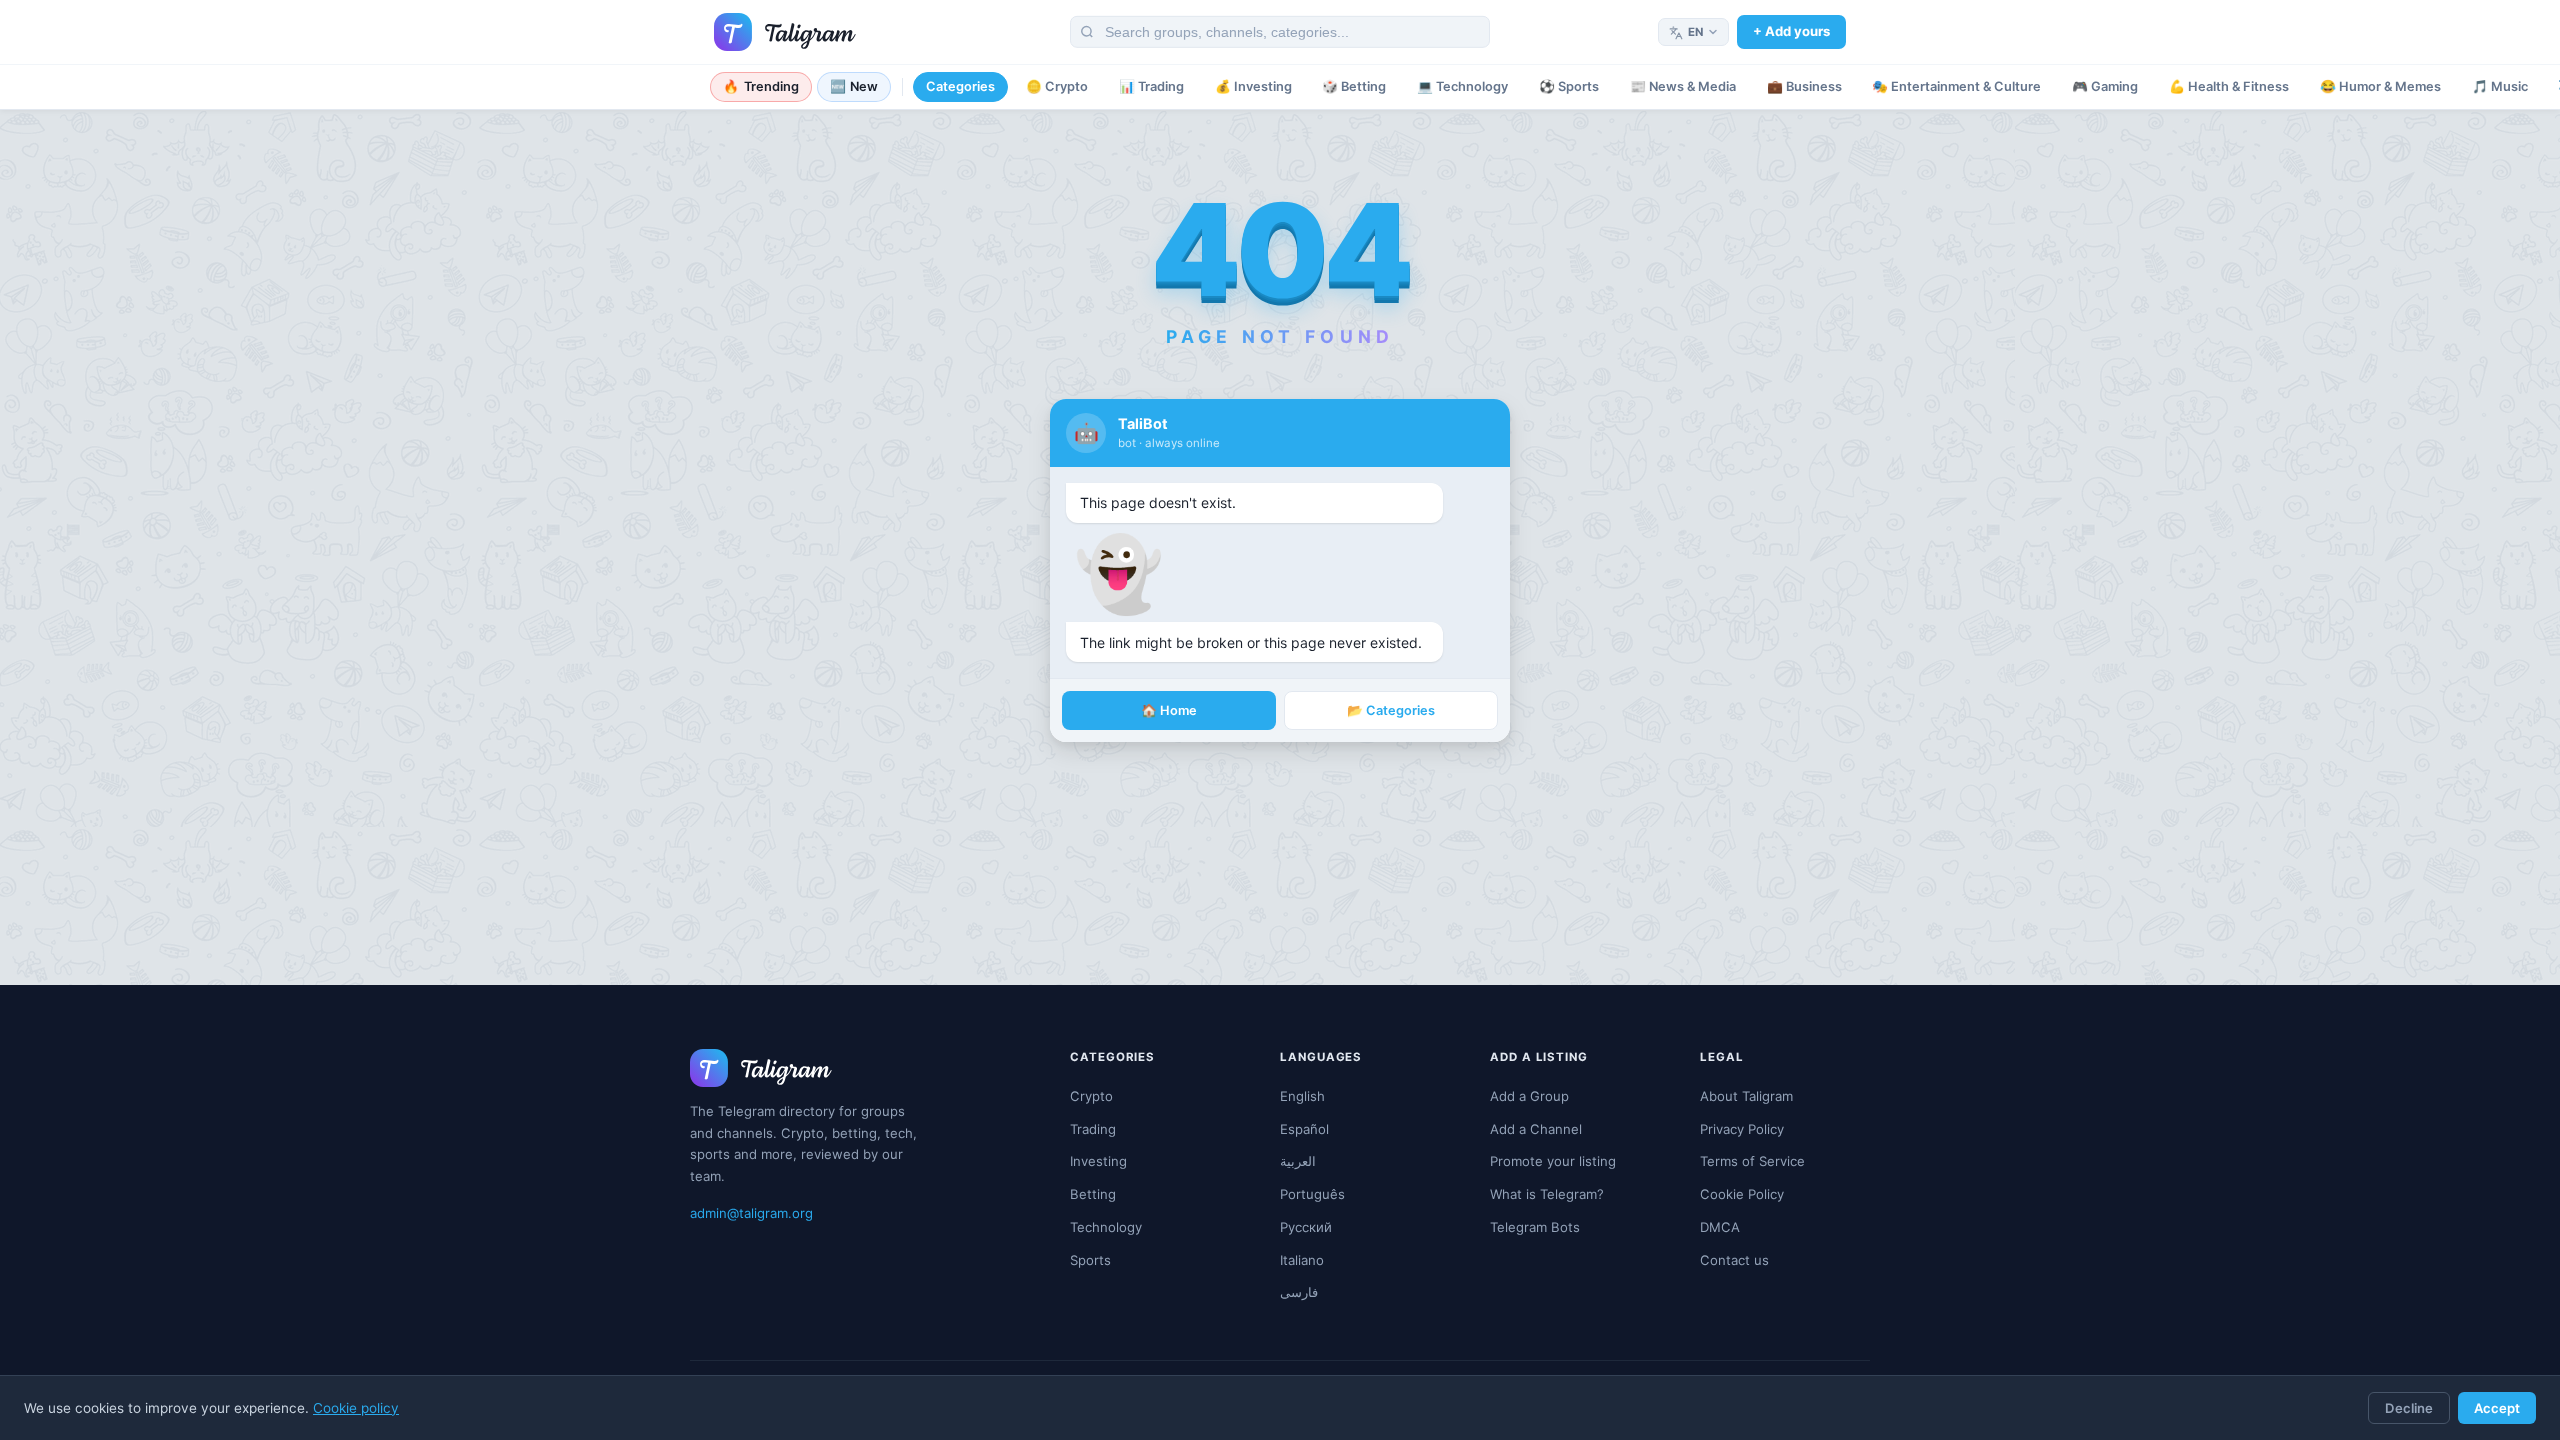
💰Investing (1253, 86)
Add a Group (1529, 1096)
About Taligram (1746, 1096)
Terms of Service (1752, 1161)
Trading (1093, 1129)
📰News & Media (1683, 86)
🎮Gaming (2105, 86)
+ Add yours (1791, 31)
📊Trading (1151, 86)
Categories (960, 86)
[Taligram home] (785, 32)
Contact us (1734, 1260)
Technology (1106, 1227)
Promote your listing (1553, 1161)
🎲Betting (1354, 86)
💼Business (1804, 86)
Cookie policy (356, 1408)
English (1302, 1096)
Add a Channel (1536, 1129)
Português (1312, 1194)
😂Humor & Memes (2380, 86)
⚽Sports (1569, 86)
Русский (1306, 1227)
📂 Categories (1391, 710)
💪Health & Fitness (2229, 86)
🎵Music (2500, 86)
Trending (761, 86)
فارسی (1299, 1292)
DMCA (1720, 1227)
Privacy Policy (1742, 1129)
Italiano (1302, 1260)
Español (1304, 1129)
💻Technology (1462, 86)
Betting (1093, 1194)
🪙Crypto (1057, 86)
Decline (2409, 1408)
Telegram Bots (1535, 1227)
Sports (1090, 1260)
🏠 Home (1169, 710)
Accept (2497, 1408)
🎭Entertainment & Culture (1956, 86)
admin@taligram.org (751, 1213)
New (854, 86)
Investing (1098, 1161)
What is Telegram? (1547, 1194)
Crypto (1091, 1096)
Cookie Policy (1742, 1194)
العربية (1298, 1161)
